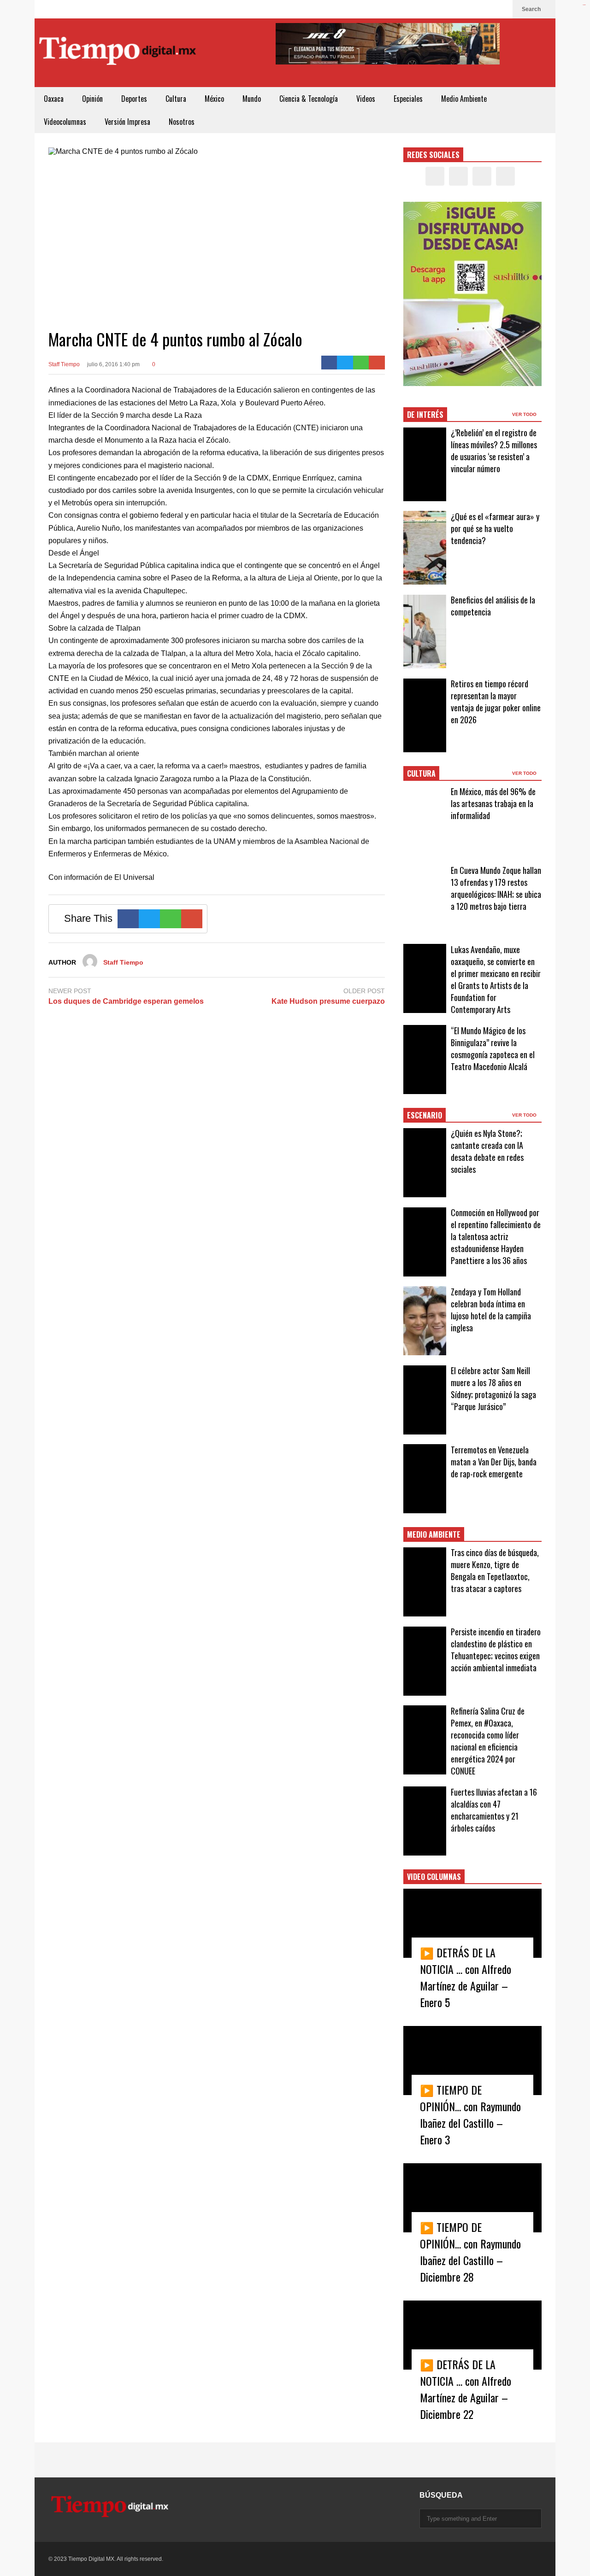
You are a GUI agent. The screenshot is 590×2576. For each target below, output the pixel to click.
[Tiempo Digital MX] (118, 53)
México (214, 99)
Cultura (176, 99)
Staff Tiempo (64, 364)
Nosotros (182, 122)
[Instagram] (486, 9)
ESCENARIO (425, 1115)
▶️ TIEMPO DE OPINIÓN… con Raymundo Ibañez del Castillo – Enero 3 (470, 2114)
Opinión (92, 99)
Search (532, 9)
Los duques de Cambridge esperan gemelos (126, 1001)
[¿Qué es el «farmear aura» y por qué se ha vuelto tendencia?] (425, 548)
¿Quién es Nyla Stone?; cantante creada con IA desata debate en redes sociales (487, 1151)
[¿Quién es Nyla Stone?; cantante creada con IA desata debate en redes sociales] (425, 1163)
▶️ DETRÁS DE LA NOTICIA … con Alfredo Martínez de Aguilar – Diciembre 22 (466, 2389)
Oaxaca (54, 99)
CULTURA (421, 773)
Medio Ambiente (464, 99)
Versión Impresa (127, 122)
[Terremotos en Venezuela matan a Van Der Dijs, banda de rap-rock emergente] (425, 1479)
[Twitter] (472, 9)
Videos (366, 99)
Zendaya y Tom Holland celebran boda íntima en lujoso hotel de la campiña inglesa (491, 1310)
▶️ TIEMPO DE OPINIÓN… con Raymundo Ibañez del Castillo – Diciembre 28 (470, 2252)
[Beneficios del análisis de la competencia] (425, 632)
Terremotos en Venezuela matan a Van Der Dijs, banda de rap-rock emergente (494, 1462)
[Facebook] (457, 9)
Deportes (134, 99)
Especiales (408, 99)
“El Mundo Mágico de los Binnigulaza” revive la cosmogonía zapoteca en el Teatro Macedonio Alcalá (493, 1048)
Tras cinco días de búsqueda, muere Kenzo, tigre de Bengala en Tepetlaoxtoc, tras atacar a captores (495, 1570)
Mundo (252, 99)
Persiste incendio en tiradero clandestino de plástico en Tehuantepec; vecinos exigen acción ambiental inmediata (496, 1650)
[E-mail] (377, 363)
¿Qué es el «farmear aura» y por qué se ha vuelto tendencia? (495, 528)
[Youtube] (501, 9)
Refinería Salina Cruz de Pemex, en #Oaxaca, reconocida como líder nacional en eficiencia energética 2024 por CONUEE (488, 1741)
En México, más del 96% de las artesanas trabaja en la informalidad (493, 803)
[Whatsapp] (361, 363)
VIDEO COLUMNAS (434, 1877)
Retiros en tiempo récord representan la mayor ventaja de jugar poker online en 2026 (496, 702)
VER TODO (525, 414)
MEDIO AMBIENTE (434, 1534)
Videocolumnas (65, 122)
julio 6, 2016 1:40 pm (113, 364)
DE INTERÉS (425, 415)
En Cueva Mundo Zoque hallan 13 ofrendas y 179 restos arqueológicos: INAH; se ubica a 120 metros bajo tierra (496, 888)
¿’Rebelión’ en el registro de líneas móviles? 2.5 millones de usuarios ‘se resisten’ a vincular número (494, 451)
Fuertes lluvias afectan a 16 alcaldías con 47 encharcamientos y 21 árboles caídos (494, 1810)
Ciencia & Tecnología (309, 99)
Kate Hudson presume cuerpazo (328, 1001)
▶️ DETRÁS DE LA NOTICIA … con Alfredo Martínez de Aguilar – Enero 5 (466, 1977)
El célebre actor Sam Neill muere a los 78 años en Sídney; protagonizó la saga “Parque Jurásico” (493, 1388)
